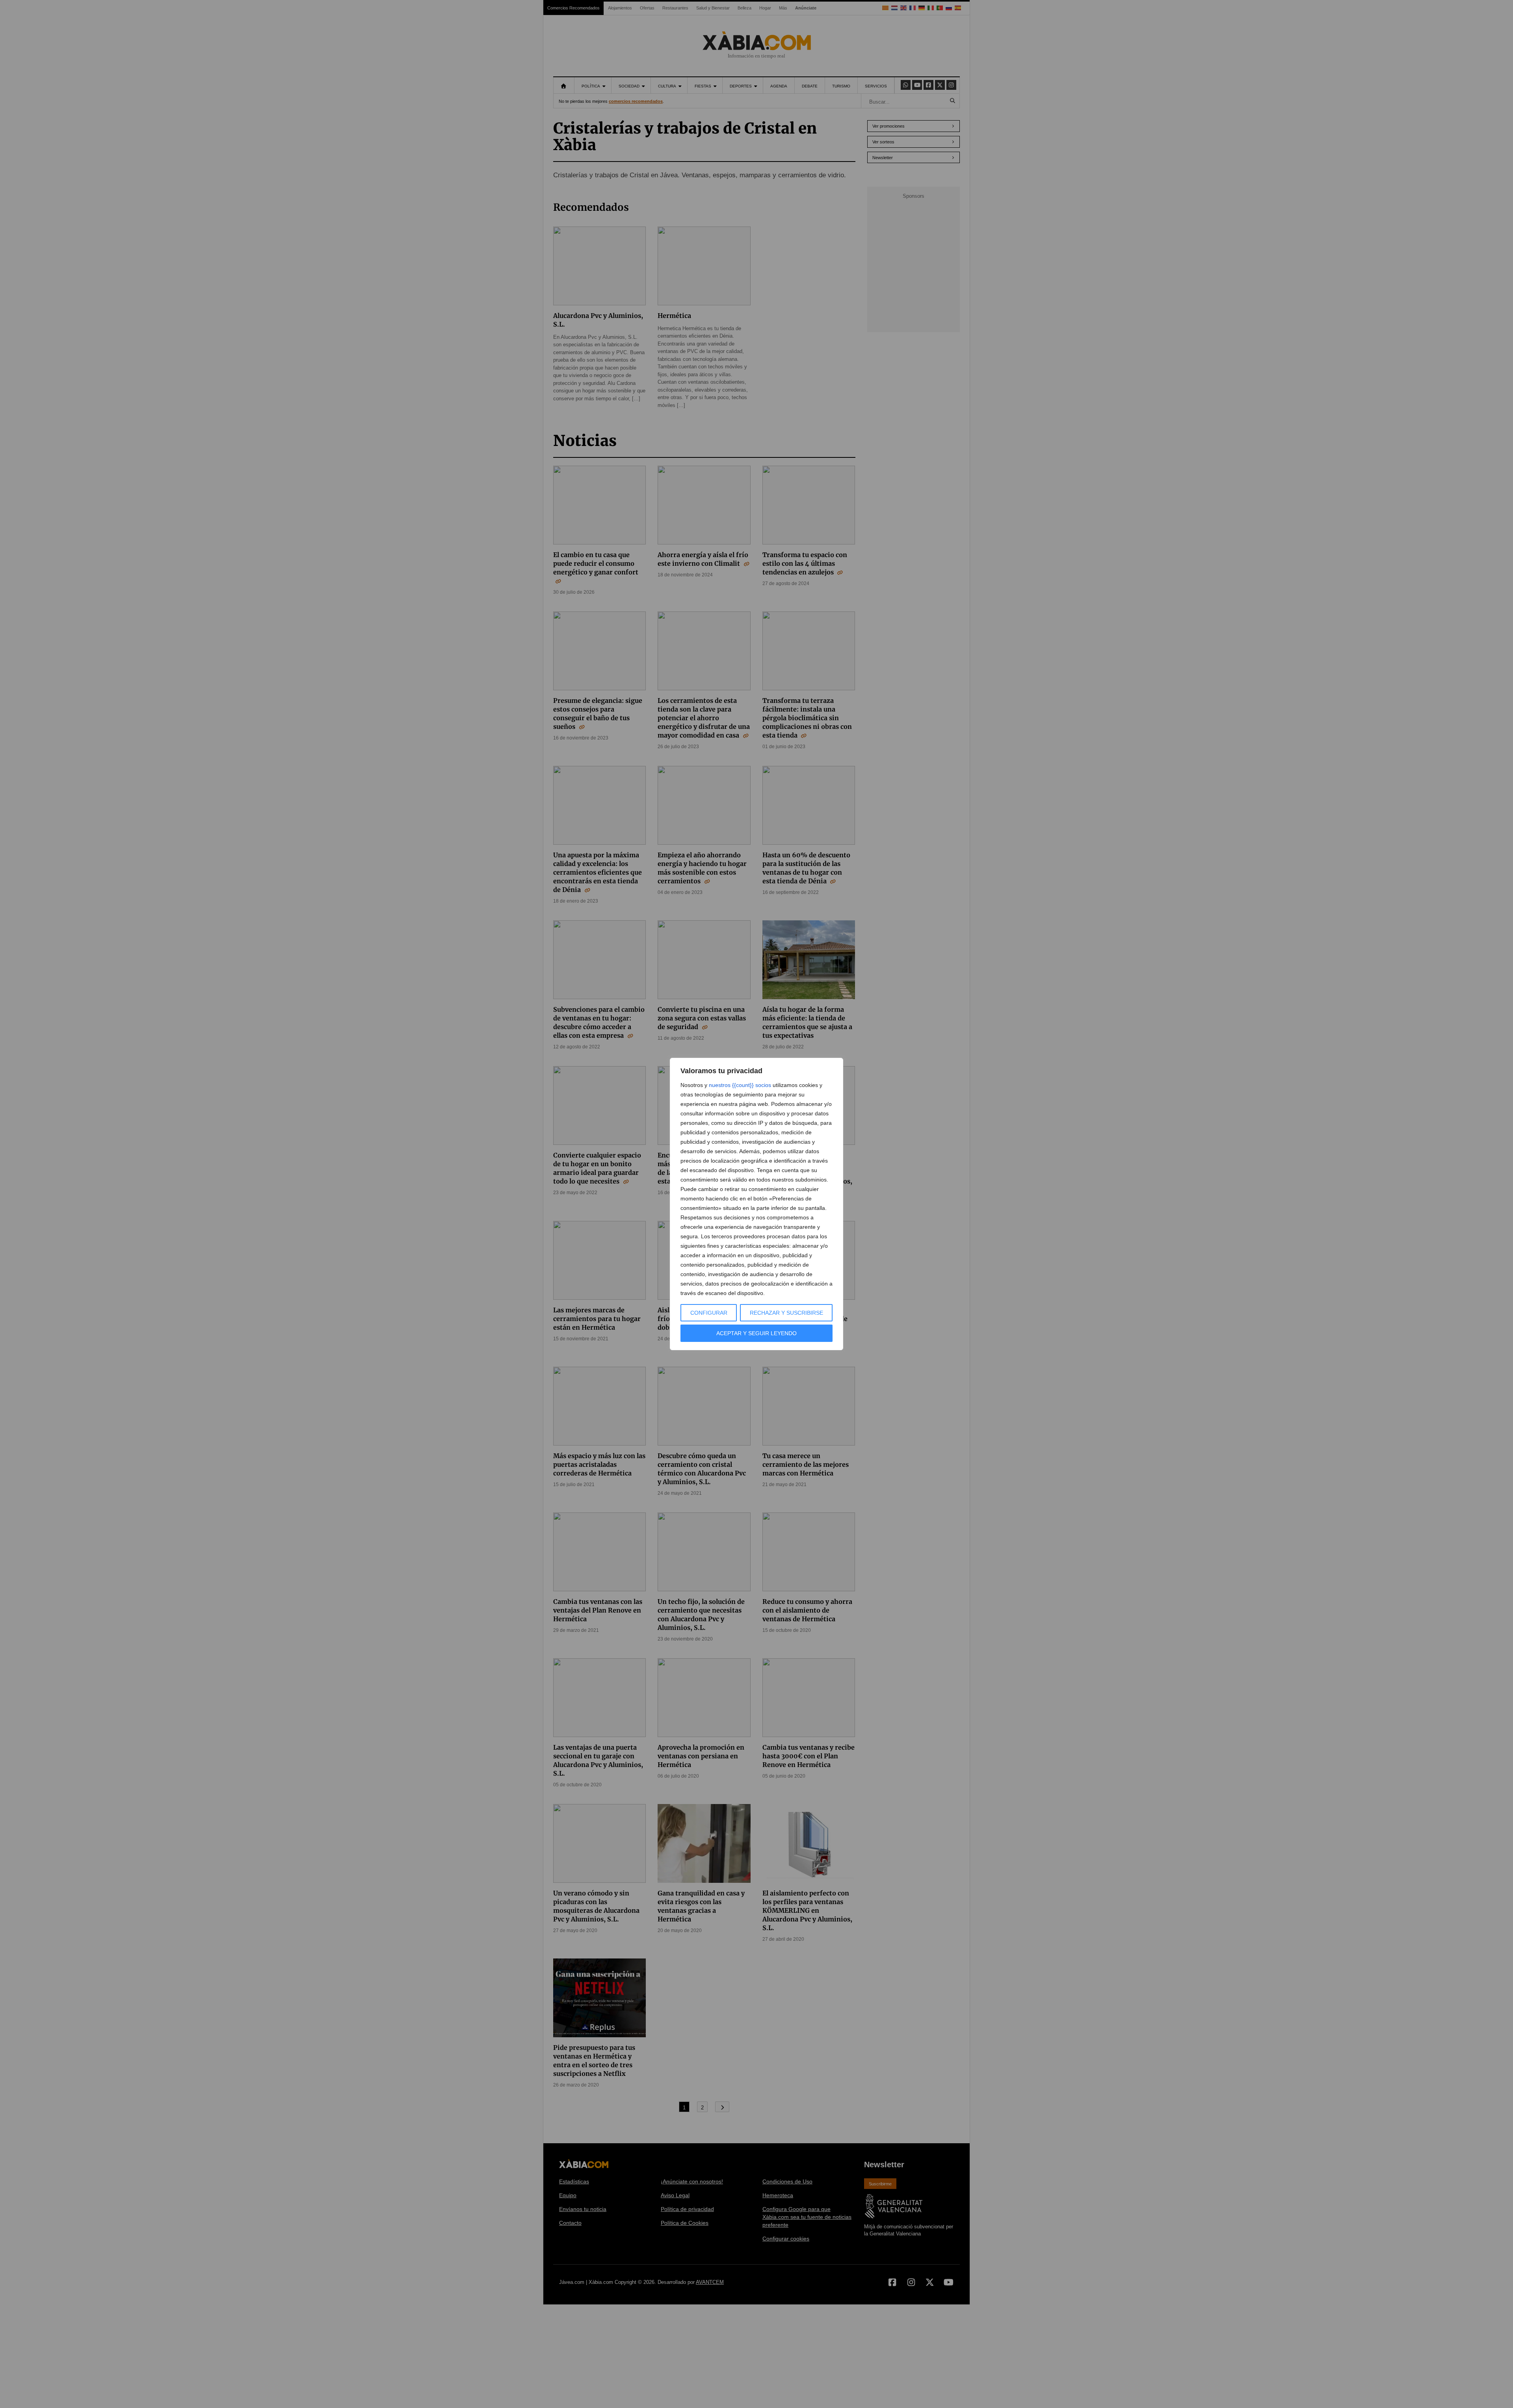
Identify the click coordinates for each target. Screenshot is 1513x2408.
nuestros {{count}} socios (740, 1085)
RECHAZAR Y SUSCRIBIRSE (786, 1313)
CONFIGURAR (709, 1313)
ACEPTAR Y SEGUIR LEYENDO (756, 1333)
